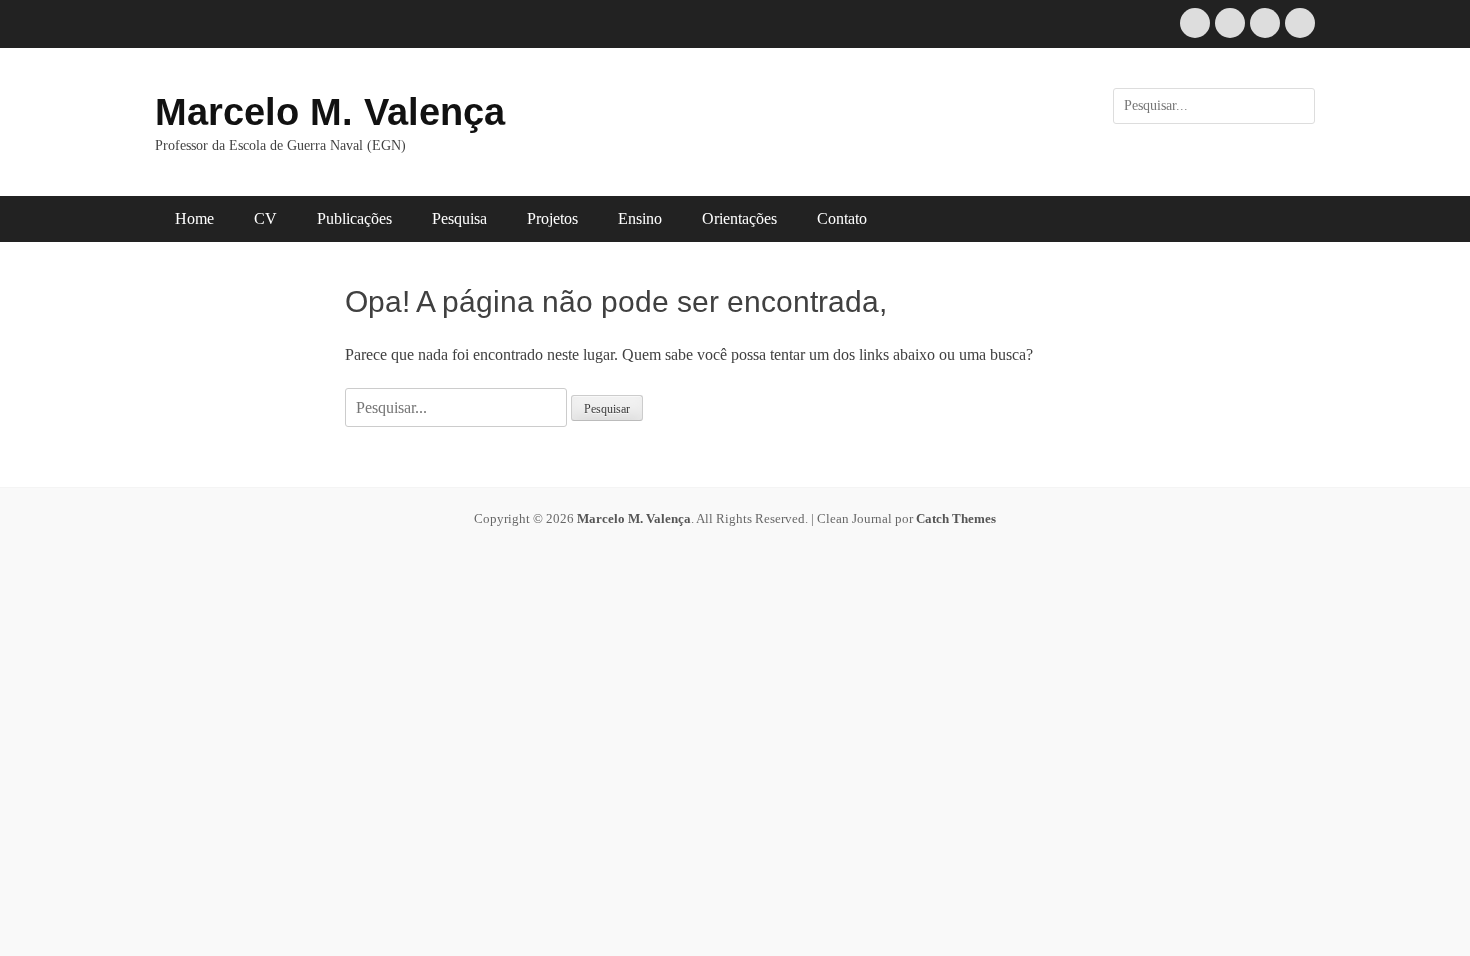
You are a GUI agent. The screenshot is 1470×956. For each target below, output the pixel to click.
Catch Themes (956, 518)
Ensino (640, 218)
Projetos (552, 218)
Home (194, 218)
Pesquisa (459, 218)
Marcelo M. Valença (330, 112)
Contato (842, 218)
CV (265, 218)
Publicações (354, 218)
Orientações (739, 218)
